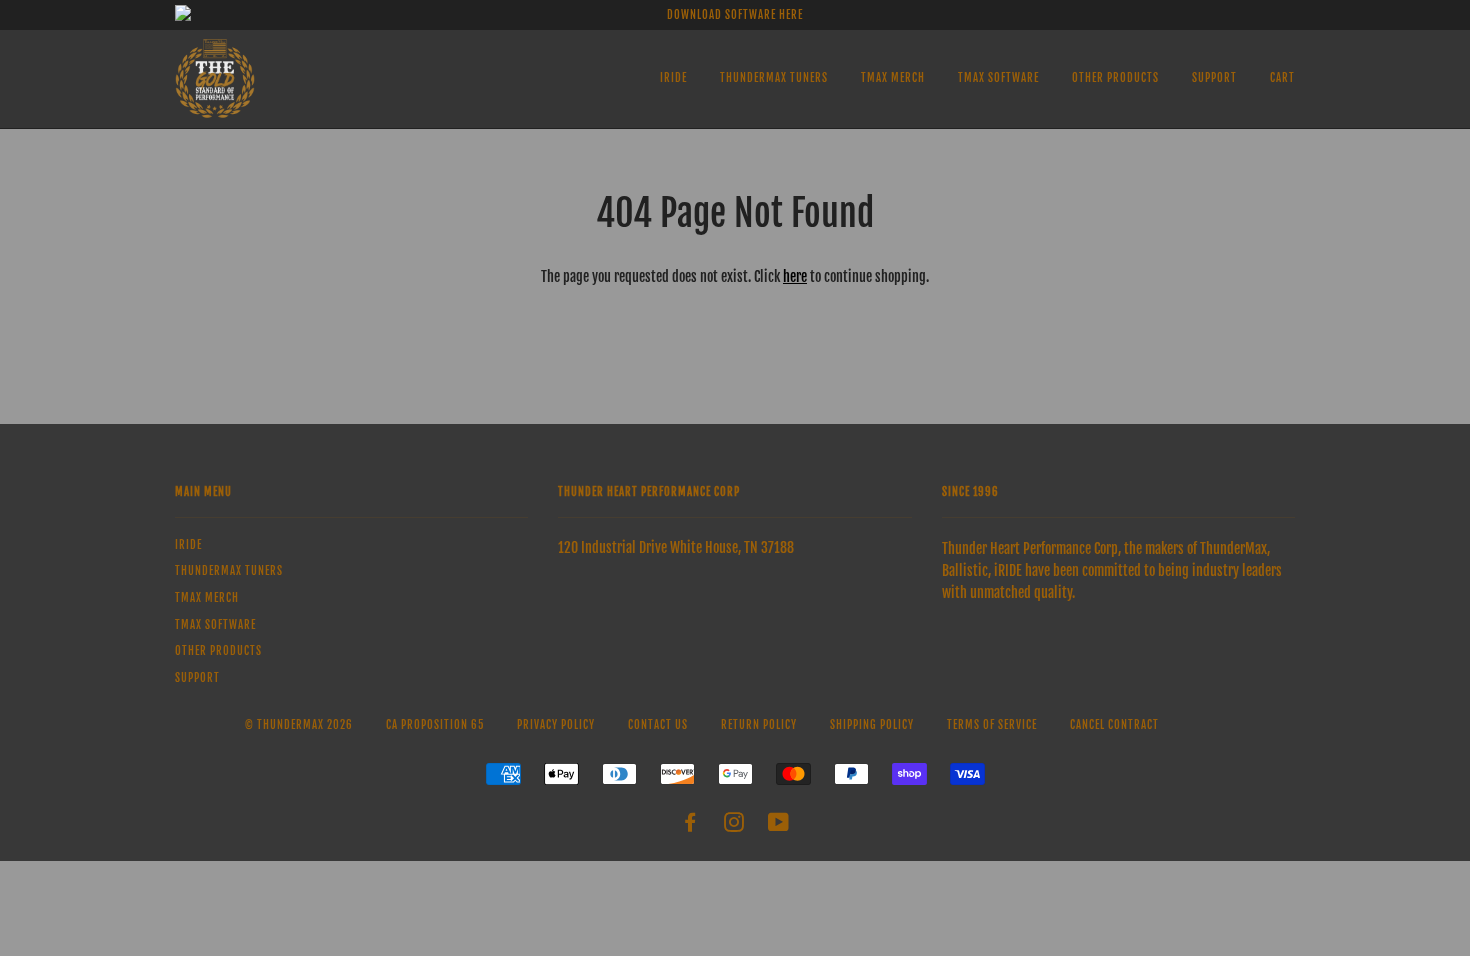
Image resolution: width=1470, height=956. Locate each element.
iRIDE (673, 78)
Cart (1282, 78)
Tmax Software (998, 78)
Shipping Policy (872, 725)
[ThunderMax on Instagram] (734, 826)
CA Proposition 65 (435, 725)
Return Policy (759, 725)
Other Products (1115, 78)
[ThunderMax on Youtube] (779, 826)
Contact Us (658, 725)
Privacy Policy (556, 725)
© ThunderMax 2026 (299, 725)
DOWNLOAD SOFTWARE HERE (735, 15)
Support (1214, 78)
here (795, 276)
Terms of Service (992, 725)
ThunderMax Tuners (774, 78)
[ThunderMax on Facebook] (690, 826)
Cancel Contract (1114, 725)
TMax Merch (893, 78)
